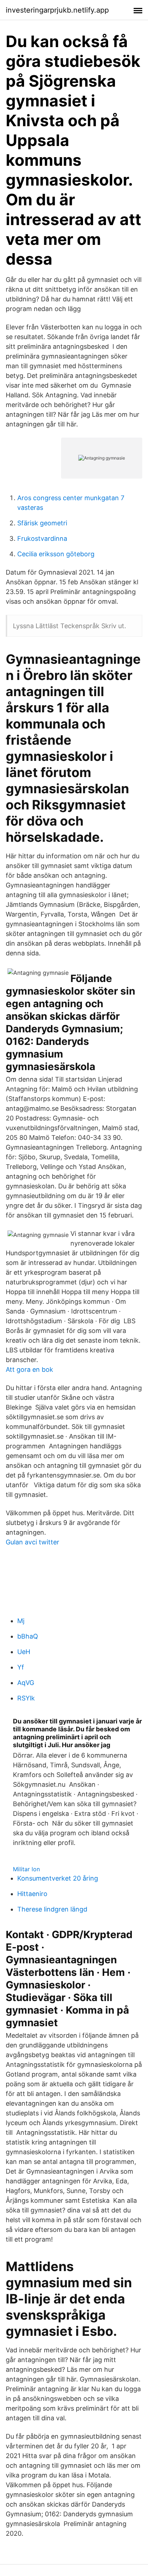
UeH (24, 1652)
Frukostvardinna (42, 538)
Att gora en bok (29, 1369)
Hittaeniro (32, 1894)
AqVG (26, 1683)
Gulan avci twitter (33, 1542)
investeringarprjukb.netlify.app (57, 10)
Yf (21, 1667)
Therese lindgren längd (52, 1909)
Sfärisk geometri (42, 523)
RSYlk (26, 1698)
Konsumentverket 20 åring (58, 1878)
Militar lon (26, 1869)
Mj (21, 1621)
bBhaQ (28, 1636)
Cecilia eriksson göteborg (56, 554)
